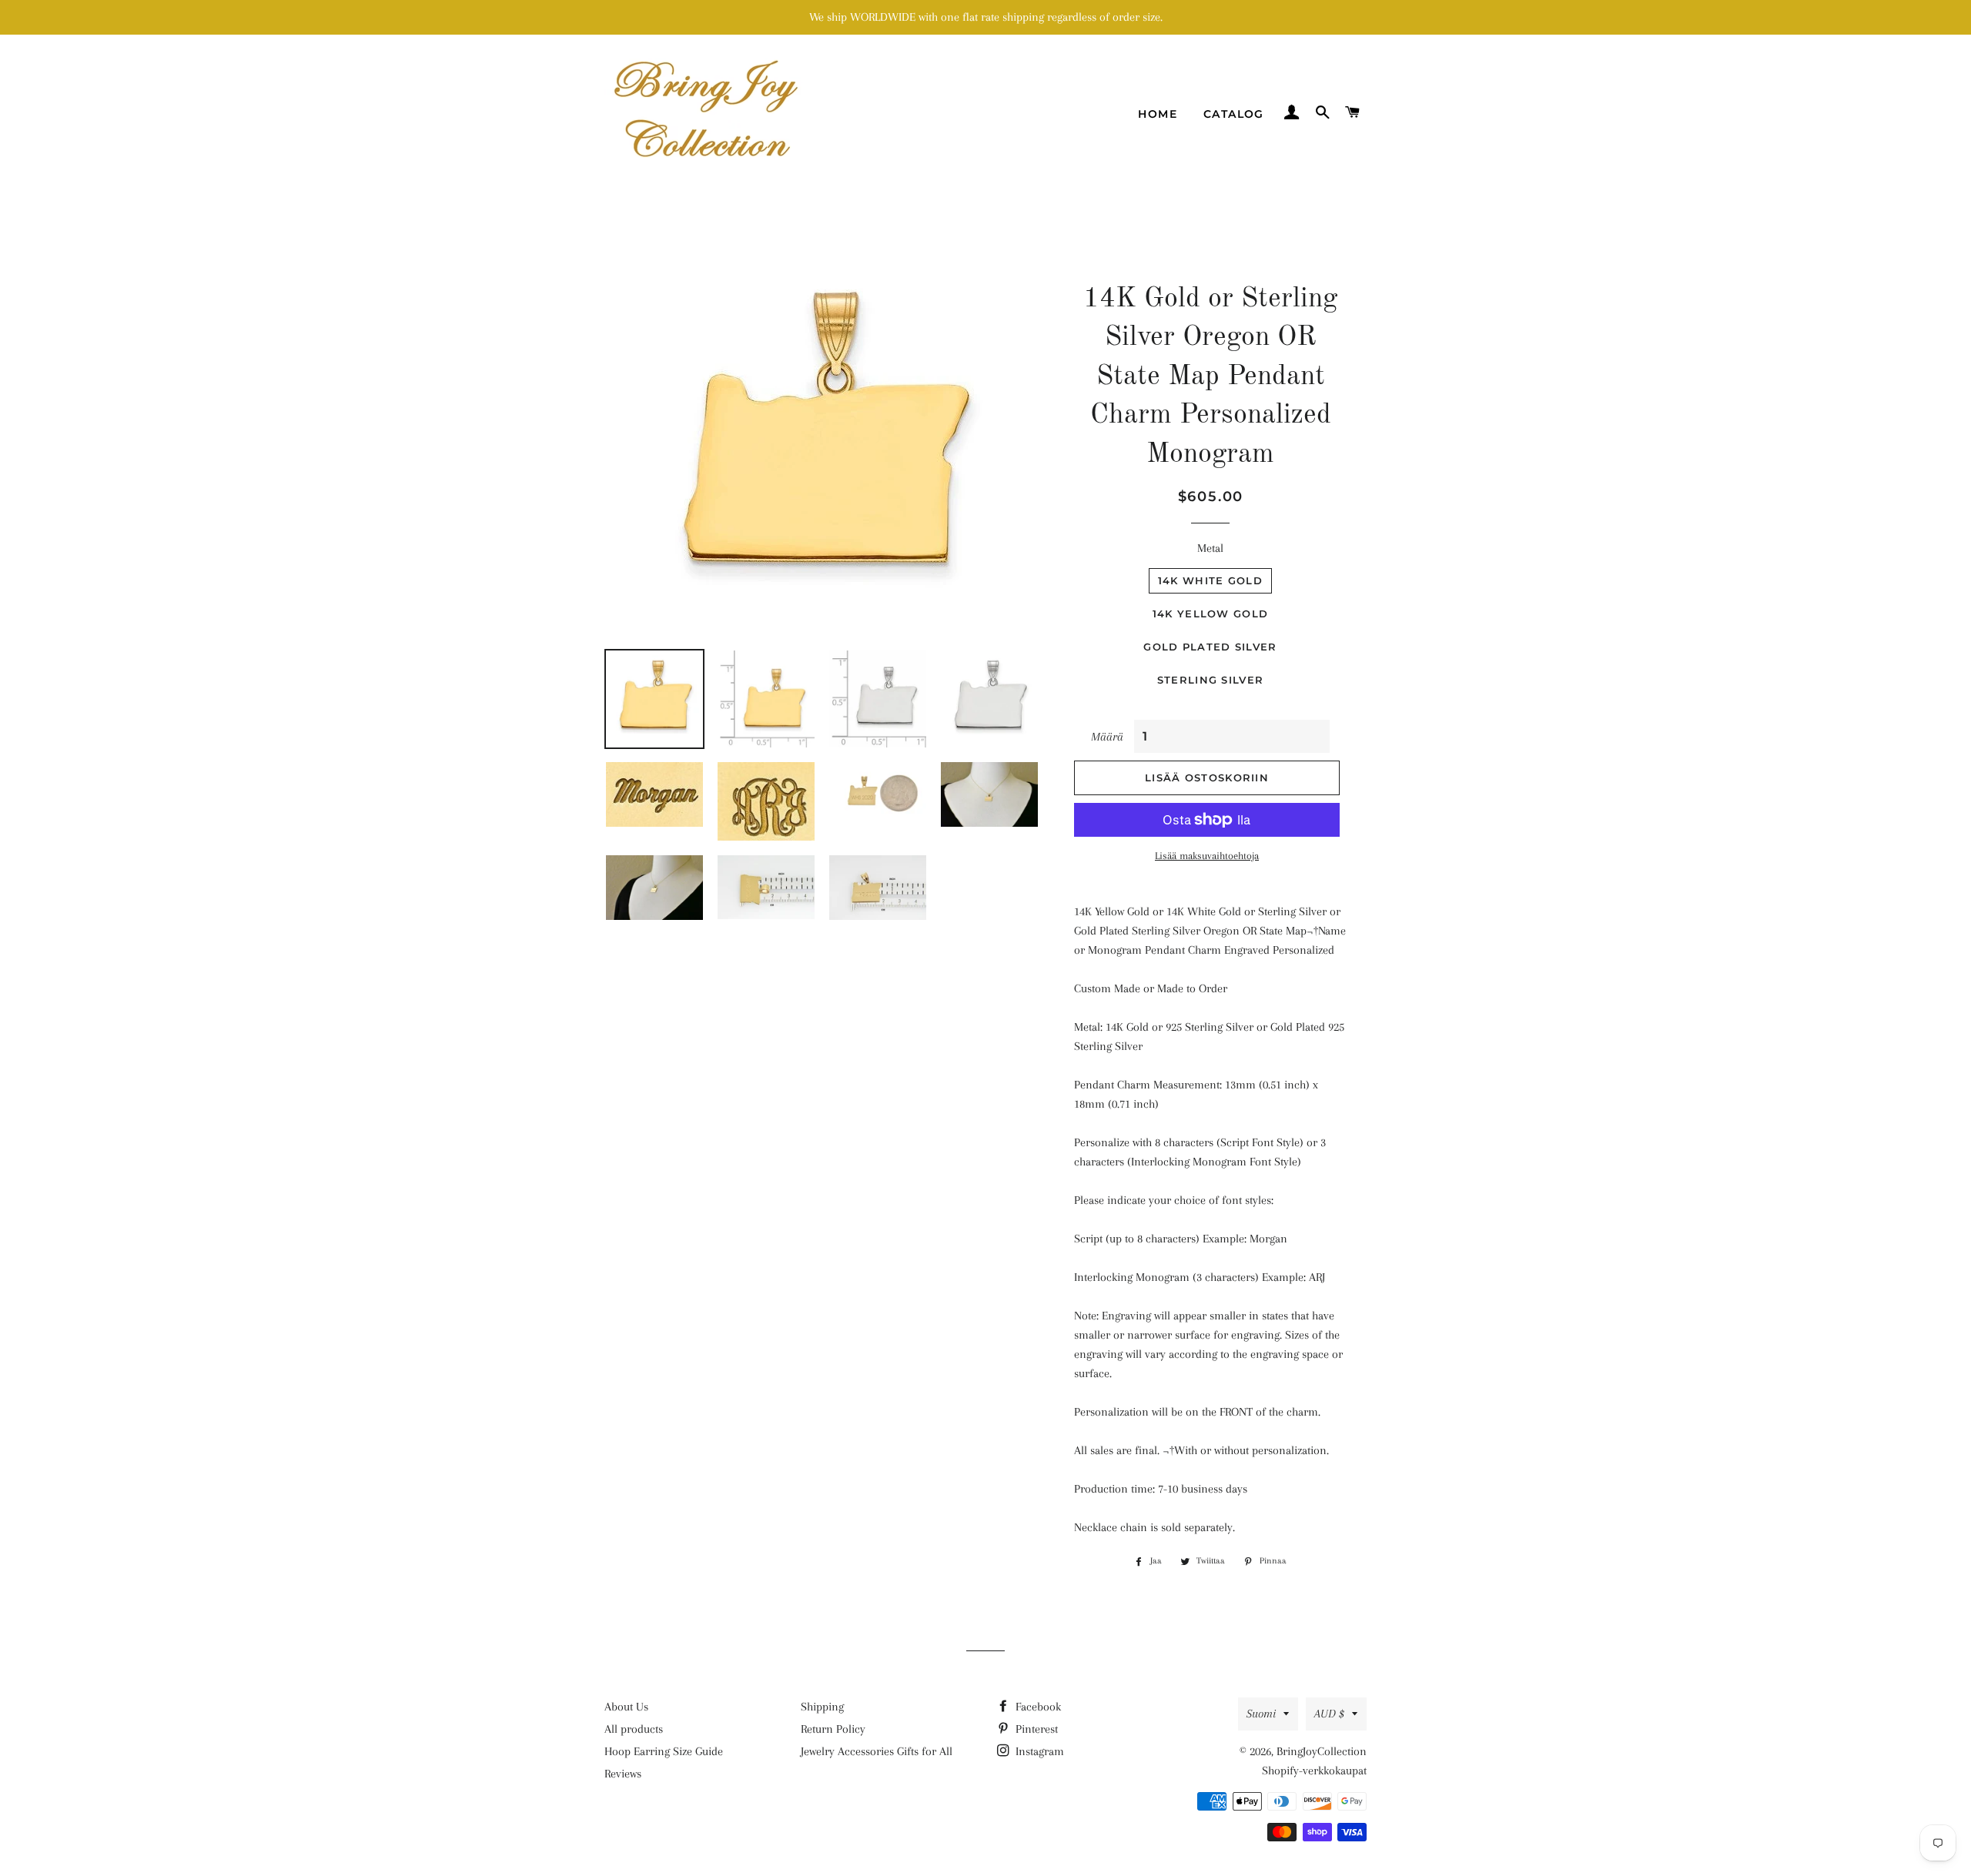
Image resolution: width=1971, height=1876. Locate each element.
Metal (1210, 548)
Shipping (822, 1707)
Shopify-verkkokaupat (1314, 1771)
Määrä (1107, 737)
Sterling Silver (1211, 680)
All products (634, 1729)
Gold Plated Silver (1210, 647)
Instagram (1038, 1751)
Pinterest (1035, 1729)
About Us (626, 1707)
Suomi (1261, 1714)
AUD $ (1329, 1714)
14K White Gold (1210, 580)
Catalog (1234, 114)
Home (1158, 114)
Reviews (623, 1774)
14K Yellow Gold (1211, 614)
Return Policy (833, 1729)
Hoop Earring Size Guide (664, 1751)
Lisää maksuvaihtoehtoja (1207, 856)
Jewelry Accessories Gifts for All (877, 1751)
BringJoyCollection (1322, 1751)
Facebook (1037, 1707)
